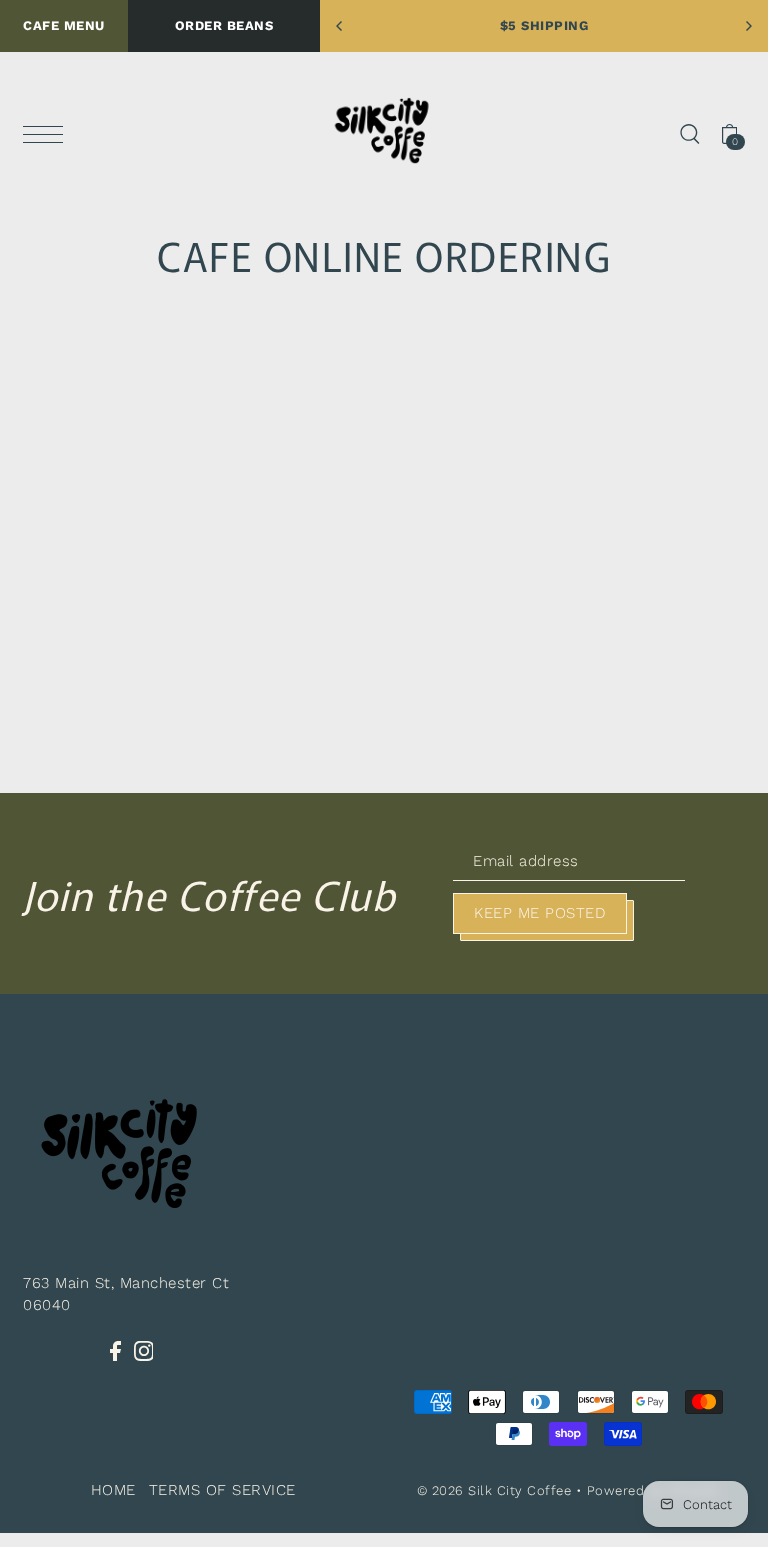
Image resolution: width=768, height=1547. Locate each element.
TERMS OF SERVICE (222, 1490)
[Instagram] (144, 1350)
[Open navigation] (48, 133)
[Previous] (340, 26)
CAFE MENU (64, 25)
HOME (113, 1490)
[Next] (748, 26)
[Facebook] (115, 1350)
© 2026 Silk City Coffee (494, 1490)
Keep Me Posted (540, 913)
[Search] (690, 132)
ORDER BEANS (224, 25)
